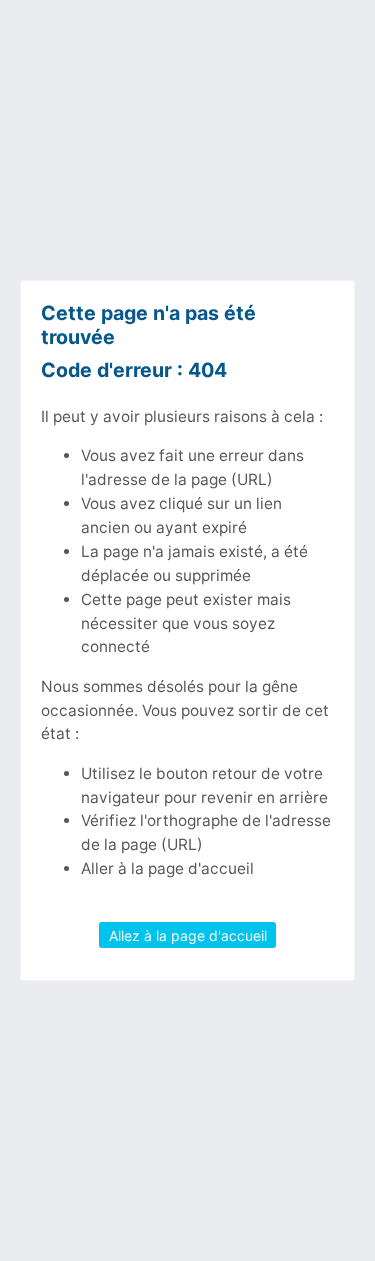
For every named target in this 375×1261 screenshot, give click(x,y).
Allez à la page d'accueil (188, 934)
